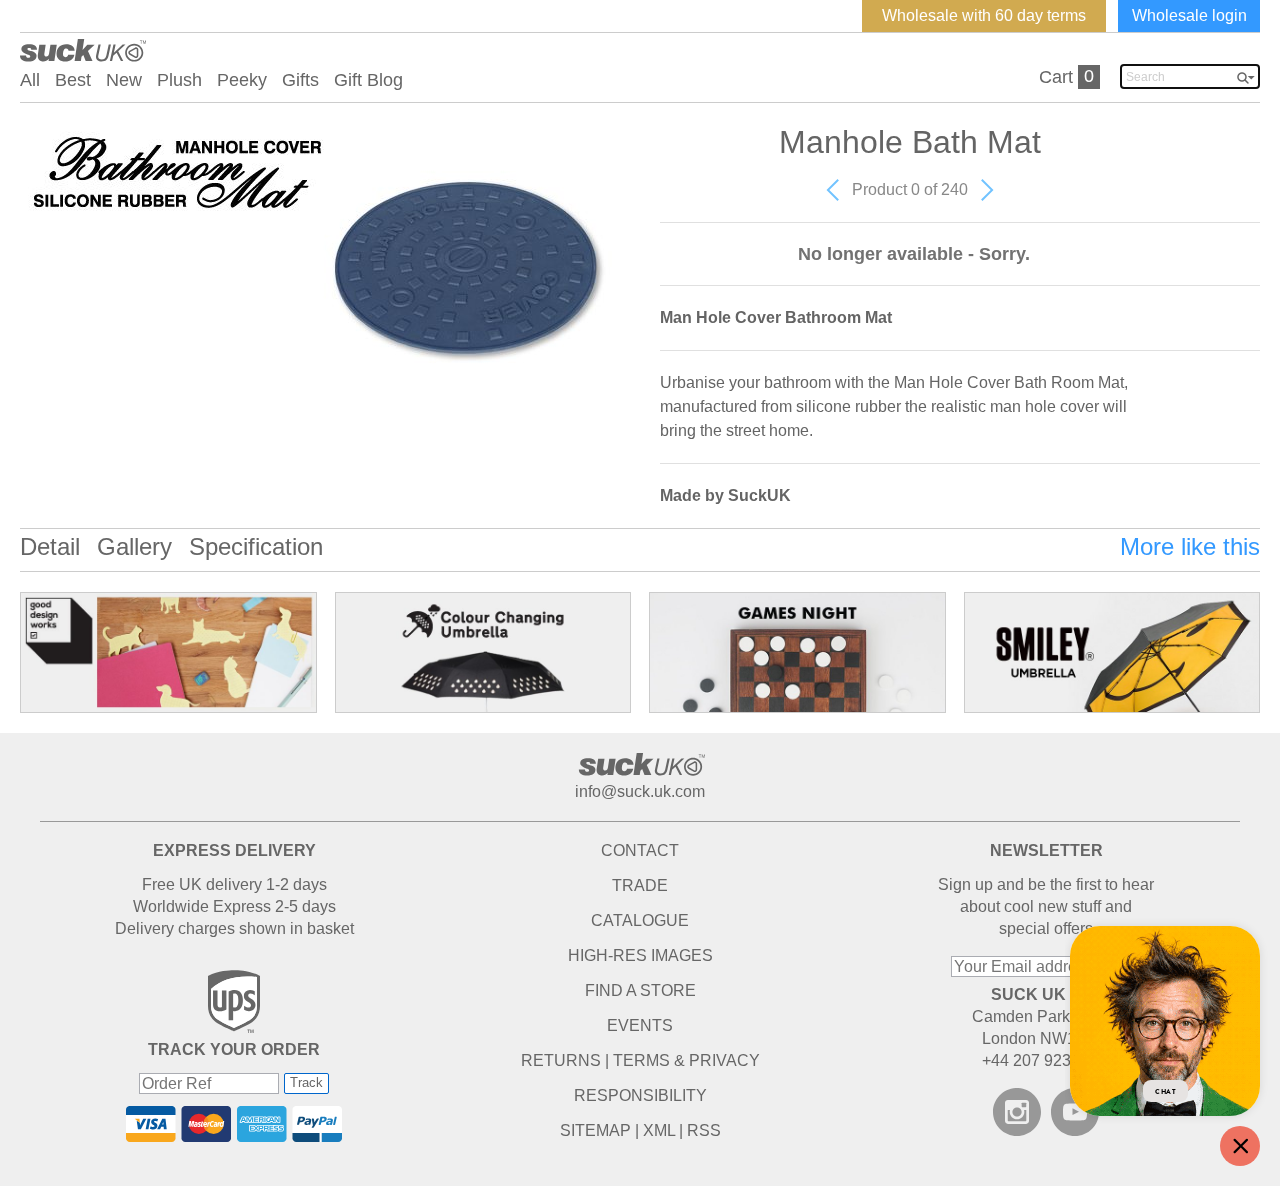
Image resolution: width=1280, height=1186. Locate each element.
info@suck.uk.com (640, 791)
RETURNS (561, 1060)
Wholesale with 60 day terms (984, 15)
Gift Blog (368, 80)
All (30, 80)
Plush (179, 80)
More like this (1190, 546)
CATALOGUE (640, 920)
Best (73, 80)
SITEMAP (595, 1130)
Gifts (300, 80)
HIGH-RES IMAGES (640, 955)
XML (659, 1130)
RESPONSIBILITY (640, 1095)
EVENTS (640, 1025)
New (124, 80)
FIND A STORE (640, 990)
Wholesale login (1189, 15)
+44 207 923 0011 (1046, 1060)
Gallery (134, 546)
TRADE (640, 885)
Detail (50, 546)
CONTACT (640, 850)
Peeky (242, 80)
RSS (704, 1130)
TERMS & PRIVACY (686, 1060)
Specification (256, 546)
